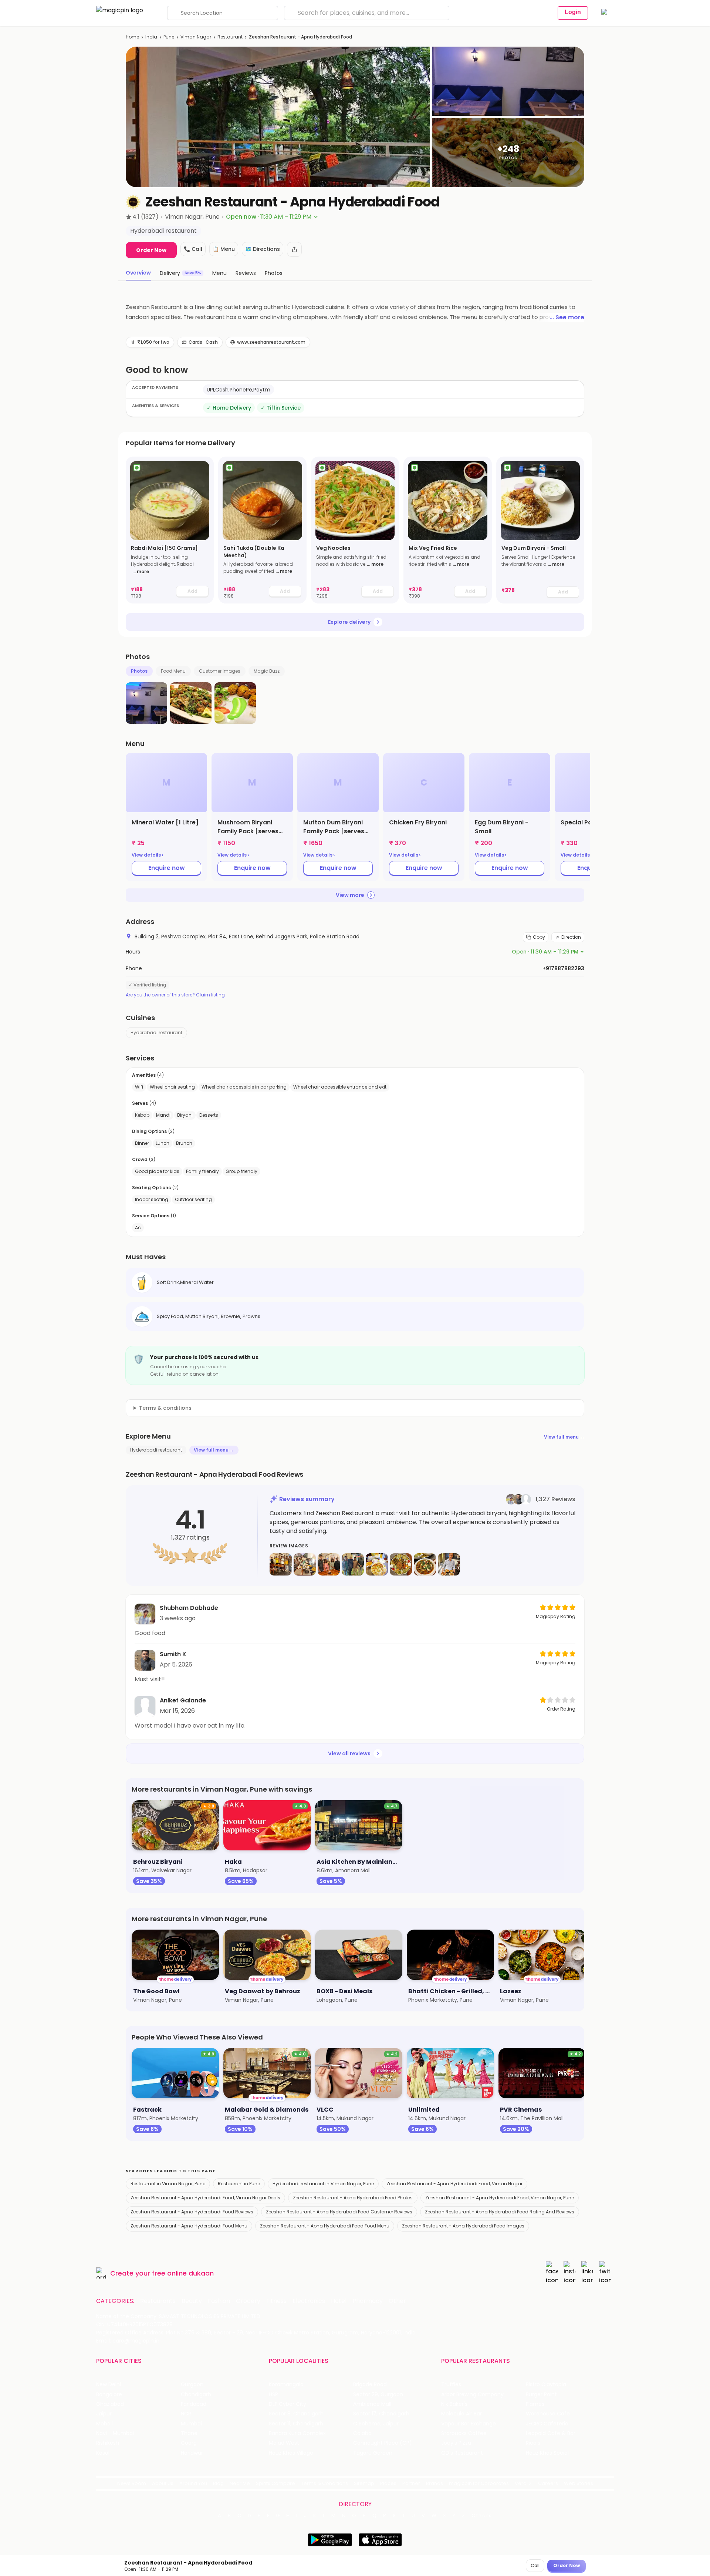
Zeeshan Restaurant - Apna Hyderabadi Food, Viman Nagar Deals (205, 2198)
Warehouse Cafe (548, 2414)
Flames (535, 2404)
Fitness (276, 2301)
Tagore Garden (373, 2453)
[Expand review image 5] (377, 1564)
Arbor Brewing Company (472, 2395)
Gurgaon (192, 2385)
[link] (170, 530)
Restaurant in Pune (239, 2184)
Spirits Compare (275, 2483)
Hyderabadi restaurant (156, 1033)
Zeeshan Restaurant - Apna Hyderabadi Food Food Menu (325, 2226)
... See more (567, 317)
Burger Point (541, 2395)
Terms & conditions (165, 1408)
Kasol (103, 2453)
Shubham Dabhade (189, 1608)
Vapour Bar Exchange (469, 2424)
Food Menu (173, 671)
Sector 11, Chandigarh (296, 2424)
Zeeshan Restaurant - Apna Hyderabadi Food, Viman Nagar (454, 2184)
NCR (186, 2414)
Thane (189, 2433)
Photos (139, 671)
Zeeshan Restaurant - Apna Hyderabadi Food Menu (189, 2226)
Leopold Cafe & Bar (551, 2433)
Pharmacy (368, 2301)
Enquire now (167, 868)
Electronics (309, 2301)
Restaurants (158, 2301)
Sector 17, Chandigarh (381, 2414)
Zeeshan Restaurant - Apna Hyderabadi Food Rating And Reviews (500, 2212)
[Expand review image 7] (425, 1564)
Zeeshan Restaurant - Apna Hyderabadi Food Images (463, 2226)
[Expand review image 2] (305, 1564)
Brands (435, 2483)
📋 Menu (224, 249)
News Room (132, 2483)
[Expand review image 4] (353, 1564)
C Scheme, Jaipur (376, 2424)
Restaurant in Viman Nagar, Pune (168, 2184)
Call (535, 2565)
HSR (273, 2395)
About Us (163, 2483)
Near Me (240, 2483)
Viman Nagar (196, 37)
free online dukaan (183, 2273)
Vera (521, 2483)
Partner (411, 2483)
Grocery (248, 2301)
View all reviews (349, 1753)
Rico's (533, 2443)
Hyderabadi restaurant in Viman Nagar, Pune (323, 2184)
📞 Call (193, 249)
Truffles (451, 2385)
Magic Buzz (267, 671)
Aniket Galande (183, 1700)
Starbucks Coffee (464, 2433)
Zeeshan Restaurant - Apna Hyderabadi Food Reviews (192, 2212)
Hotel (339, 2301)
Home (132, 37)
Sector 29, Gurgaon (378, 2395)
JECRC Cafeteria (547, 2424)
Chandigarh (196, 2395)
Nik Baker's (454, 2404)
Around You (193, 2483)
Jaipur (104, 2414)
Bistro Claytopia (546, 2385)
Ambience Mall (372, 2404)
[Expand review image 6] (401, 1564)
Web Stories (579, 2483)
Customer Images (220, 671)
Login (573, 12)
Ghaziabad (110, 2404)
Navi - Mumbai (115, 2433)
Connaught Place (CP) (383, 2443)
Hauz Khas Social (547, 2453)
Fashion (219, 2301)
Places (388, 2483)
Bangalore (109, 2395)
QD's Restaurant (462, 2453)
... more (141, 571)
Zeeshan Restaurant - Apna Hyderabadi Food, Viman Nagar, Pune (500, 2198)
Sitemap (364, 2483)
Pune (169, 37)
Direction (571, 937)
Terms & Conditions (324, 2483)
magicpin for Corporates (479, 2483)
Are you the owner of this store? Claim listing (175, 995)
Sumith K (173, 1654)
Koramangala (286, 2385)
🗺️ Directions (263, 249)
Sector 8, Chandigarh (296, 2414)
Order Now (151, 250)
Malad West (284, 2443)
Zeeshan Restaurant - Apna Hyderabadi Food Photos (353, 2198)
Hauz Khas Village (291, 2453)
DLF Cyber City (288, 2404)
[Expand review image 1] (281, 1564)
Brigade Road (370, 2385)
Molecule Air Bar (461, 2414)
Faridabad (194, 2404)
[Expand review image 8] (449, 1564)
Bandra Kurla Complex (297, 2433)
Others (482, 2516)
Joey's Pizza (456, 2443)
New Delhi (109, 2385)
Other (397, 2301)
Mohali (104, 2424)
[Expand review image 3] (329, 1564)
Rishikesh (108, 2443)
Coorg (189, 2443)
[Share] (294, 249)
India (151, 37)
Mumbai (191, 2424)
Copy (539, 937)
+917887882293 (563, 968)
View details (147, 855)
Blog (218, 2483)
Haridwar (192, 2453)
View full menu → (564, 1437)
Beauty (192, 2301)
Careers (548, 2483)
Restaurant (230, 37)
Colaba (362, 2433)
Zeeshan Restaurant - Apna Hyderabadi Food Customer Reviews (339, 2212)
